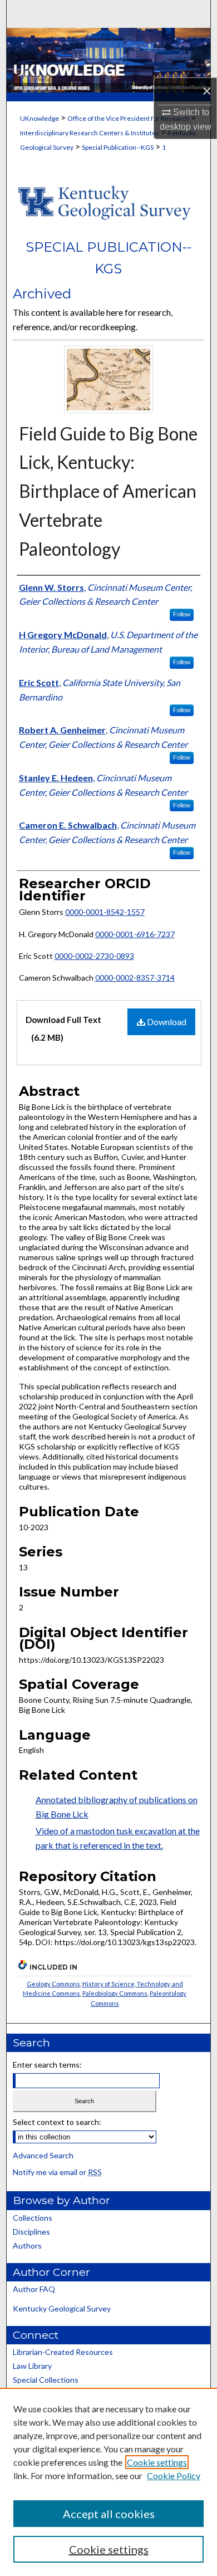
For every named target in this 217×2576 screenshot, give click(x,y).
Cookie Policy (174, 2475)
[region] (108, 2482)
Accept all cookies (109, 2514)
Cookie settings (157, 2462)
